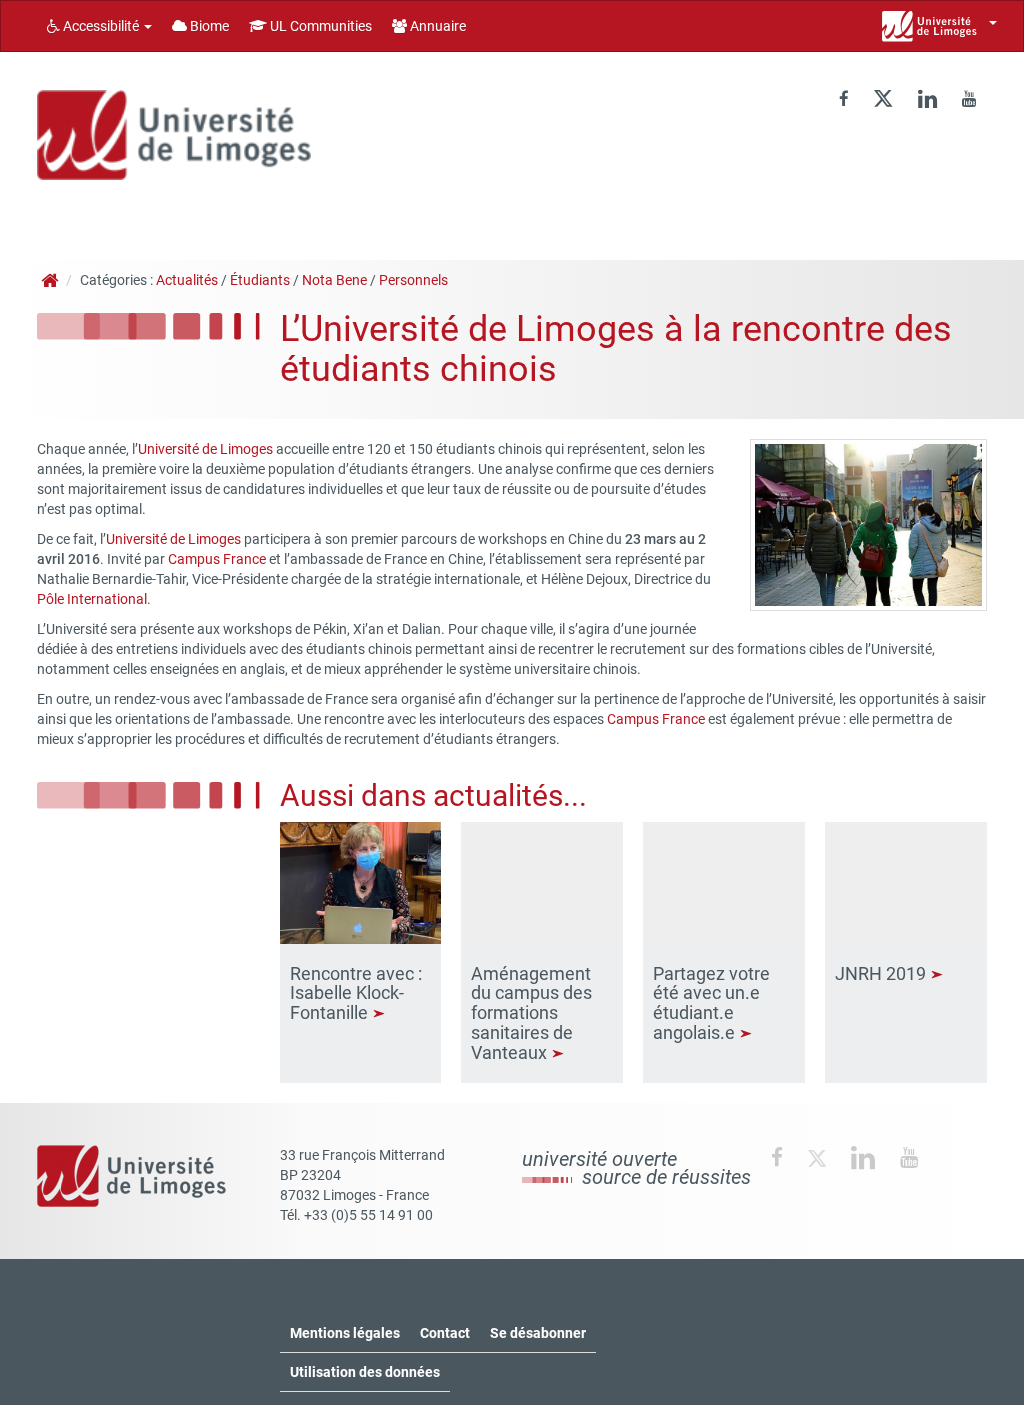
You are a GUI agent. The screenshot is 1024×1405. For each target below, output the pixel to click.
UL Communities (319, 26)
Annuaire (436, 26)
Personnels (413, 280)
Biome (208, 26)
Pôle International (92, 599)
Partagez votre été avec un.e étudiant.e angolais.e (711, 1003)
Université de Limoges (205, 449)
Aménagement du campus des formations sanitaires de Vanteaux (531, 1013)
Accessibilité (101, 26)
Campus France (217, 559)
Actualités (187, 280)
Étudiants (260, 280)
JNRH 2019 (882, 973)
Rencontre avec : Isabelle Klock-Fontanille (356, 993)
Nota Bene (334, 280)
